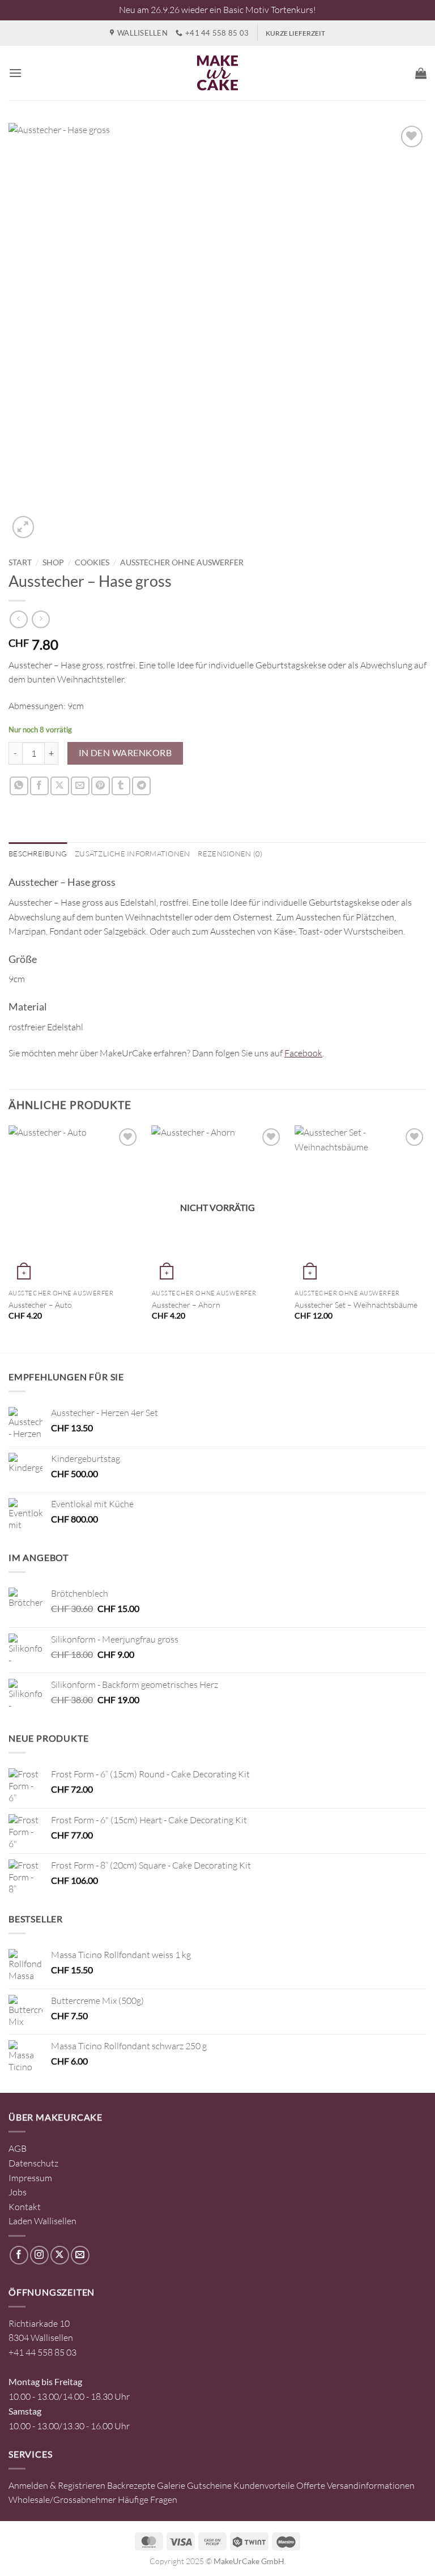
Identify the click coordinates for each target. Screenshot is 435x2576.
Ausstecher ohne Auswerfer (182, 562)
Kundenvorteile (264, 2485)
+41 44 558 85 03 (42, 2352)
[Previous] (9, 1238)
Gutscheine (209, 2485)
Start (20, 562)
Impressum (30, 2178)
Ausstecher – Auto (40, 1305)
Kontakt (25, 2207)
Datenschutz (33, 2163)
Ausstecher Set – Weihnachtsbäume (356, 1305)
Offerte (311, 2485)
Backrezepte (131, 2485)
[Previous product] (40, 619)
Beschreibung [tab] (38, 854)
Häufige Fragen (148, 2500)
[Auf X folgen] (60, 2255)
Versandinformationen (371, 2485)
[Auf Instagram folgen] (39, 2255)
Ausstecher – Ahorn (186, 1305)
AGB (18, 2148)
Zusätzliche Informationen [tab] (132, 854)
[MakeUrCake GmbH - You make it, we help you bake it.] (217, 73)
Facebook (303, 1053)
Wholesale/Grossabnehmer (62, 2500)
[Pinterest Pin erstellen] (101, 786)
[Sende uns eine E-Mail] (80, 2255)
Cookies (92, 562)
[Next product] (18, 619)
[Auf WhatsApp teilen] (19, 786)
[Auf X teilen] (60, 786)
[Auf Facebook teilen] (39, 786)
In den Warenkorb (125, 753)
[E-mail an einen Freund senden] (80, 786)
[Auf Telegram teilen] (141, 786)
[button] (15, 73)
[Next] (426, 1238)
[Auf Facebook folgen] (19, 2255)
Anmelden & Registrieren (57, 2485)
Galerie (171, 2485)
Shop (53, 562)
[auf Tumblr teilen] (121, 786)
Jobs (18, 2192)
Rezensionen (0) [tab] (230, 854)
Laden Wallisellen (42, 2221)
